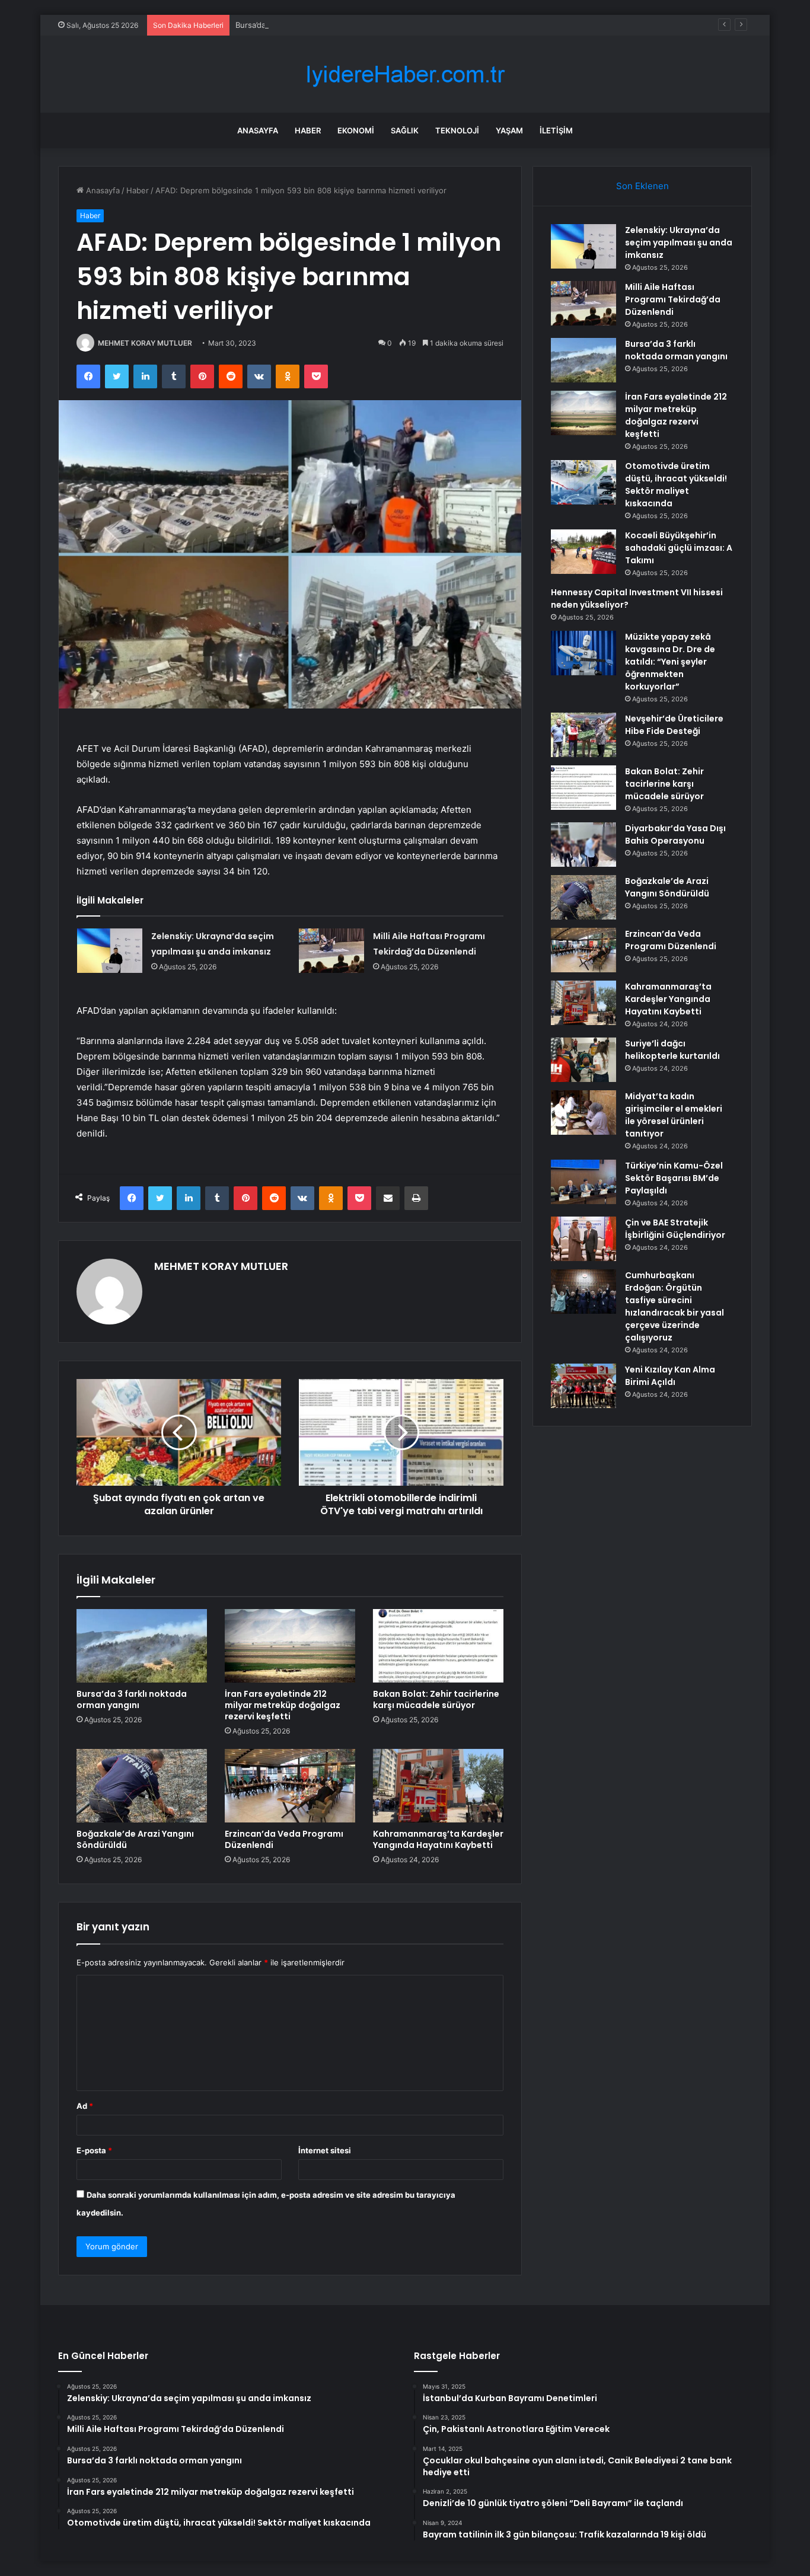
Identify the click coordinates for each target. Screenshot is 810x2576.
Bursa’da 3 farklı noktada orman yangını (307, 25)
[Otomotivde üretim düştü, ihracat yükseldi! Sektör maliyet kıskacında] (583, 482)
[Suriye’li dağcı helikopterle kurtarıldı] (583, 1060)
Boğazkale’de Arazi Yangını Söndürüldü (135, 1839)
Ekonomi (356, 130)
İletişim (556, 130)
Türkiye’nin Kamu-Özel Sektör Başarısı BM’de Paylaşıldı (674, 1178)
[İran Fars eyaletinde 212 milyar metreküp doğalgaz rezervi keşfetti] (290, 1646)
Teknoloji (457, 130)
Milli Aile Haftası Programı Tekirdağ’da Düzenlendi (673, 299)
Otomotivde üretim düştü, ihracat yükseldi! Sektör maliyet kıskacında (676, 485)
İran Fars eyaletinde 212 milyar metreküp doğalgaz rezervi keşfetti (283, 1705)
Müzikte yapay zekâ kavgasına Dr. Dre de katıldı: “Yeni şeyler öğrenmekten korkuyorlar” (670, 662)
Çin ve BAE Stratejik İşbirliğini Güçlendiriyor (675, 1229)
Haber (308, 130)
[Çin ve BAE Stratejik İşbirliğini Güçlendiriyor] (583, 1239)
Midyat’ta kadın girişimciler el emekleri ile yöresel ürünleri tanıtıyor (674, 1115)
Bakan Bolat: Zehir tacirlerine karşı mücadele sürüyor (436, 1699)
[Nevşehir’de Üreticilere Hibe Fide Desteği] (583, 735)
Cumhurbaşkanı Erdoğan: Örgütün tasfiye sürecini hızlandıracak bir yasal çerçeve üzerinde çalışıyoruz (675, 1306)
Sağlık (405, 130)
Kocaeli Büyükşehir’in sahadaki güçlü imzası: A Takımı (679, 548)
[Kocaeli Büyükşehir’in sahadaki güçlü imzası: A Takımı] (583, 552)
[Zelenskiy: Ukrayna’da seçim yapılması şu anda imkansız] (110, 951)
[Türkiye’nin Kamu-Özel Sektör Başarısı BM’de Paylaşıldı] (583, 1182)
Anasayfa (258, 130)
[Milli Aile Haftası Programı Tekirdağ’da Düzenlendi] (331, 951)
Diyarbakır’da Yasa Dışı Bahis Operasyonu (675, 834)
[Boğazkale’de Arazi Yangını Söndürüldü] (142, 1786)
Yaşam (509, 130)
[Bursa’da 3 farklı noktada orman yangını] (142, 1646)
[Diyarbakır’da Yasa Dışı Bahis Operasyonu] (583, 845)
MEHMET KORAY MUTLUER (145, 343)
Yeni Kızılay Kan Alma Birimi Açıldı (670, 1376)
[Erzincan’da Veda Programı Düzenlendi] (290, 1786)
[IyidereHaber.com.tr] (405, 74)
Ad (85, 2106)
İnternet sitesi (325, 2150)
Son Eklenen (642, 186)
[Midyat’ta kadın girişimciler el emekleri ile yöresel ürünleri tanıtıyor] (583, 1113)
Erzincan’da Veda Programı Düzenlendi (284, 1839)
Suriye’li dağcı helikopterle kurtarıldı (672, 1050)
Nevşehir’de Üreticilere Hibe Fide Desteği (674, 725)
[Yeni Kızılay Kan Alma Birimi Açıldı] (583, 1386)
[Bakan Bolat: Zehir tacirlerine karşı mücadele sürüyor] (438, 1646)
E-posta (94, 2150)
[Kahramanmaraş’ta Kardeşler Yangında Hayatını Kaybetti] (438, 1786)
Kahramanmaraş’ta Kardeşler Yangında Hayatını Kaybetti (438, 1839)
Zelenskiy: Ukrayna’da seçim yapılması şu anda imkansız (679, 242)
